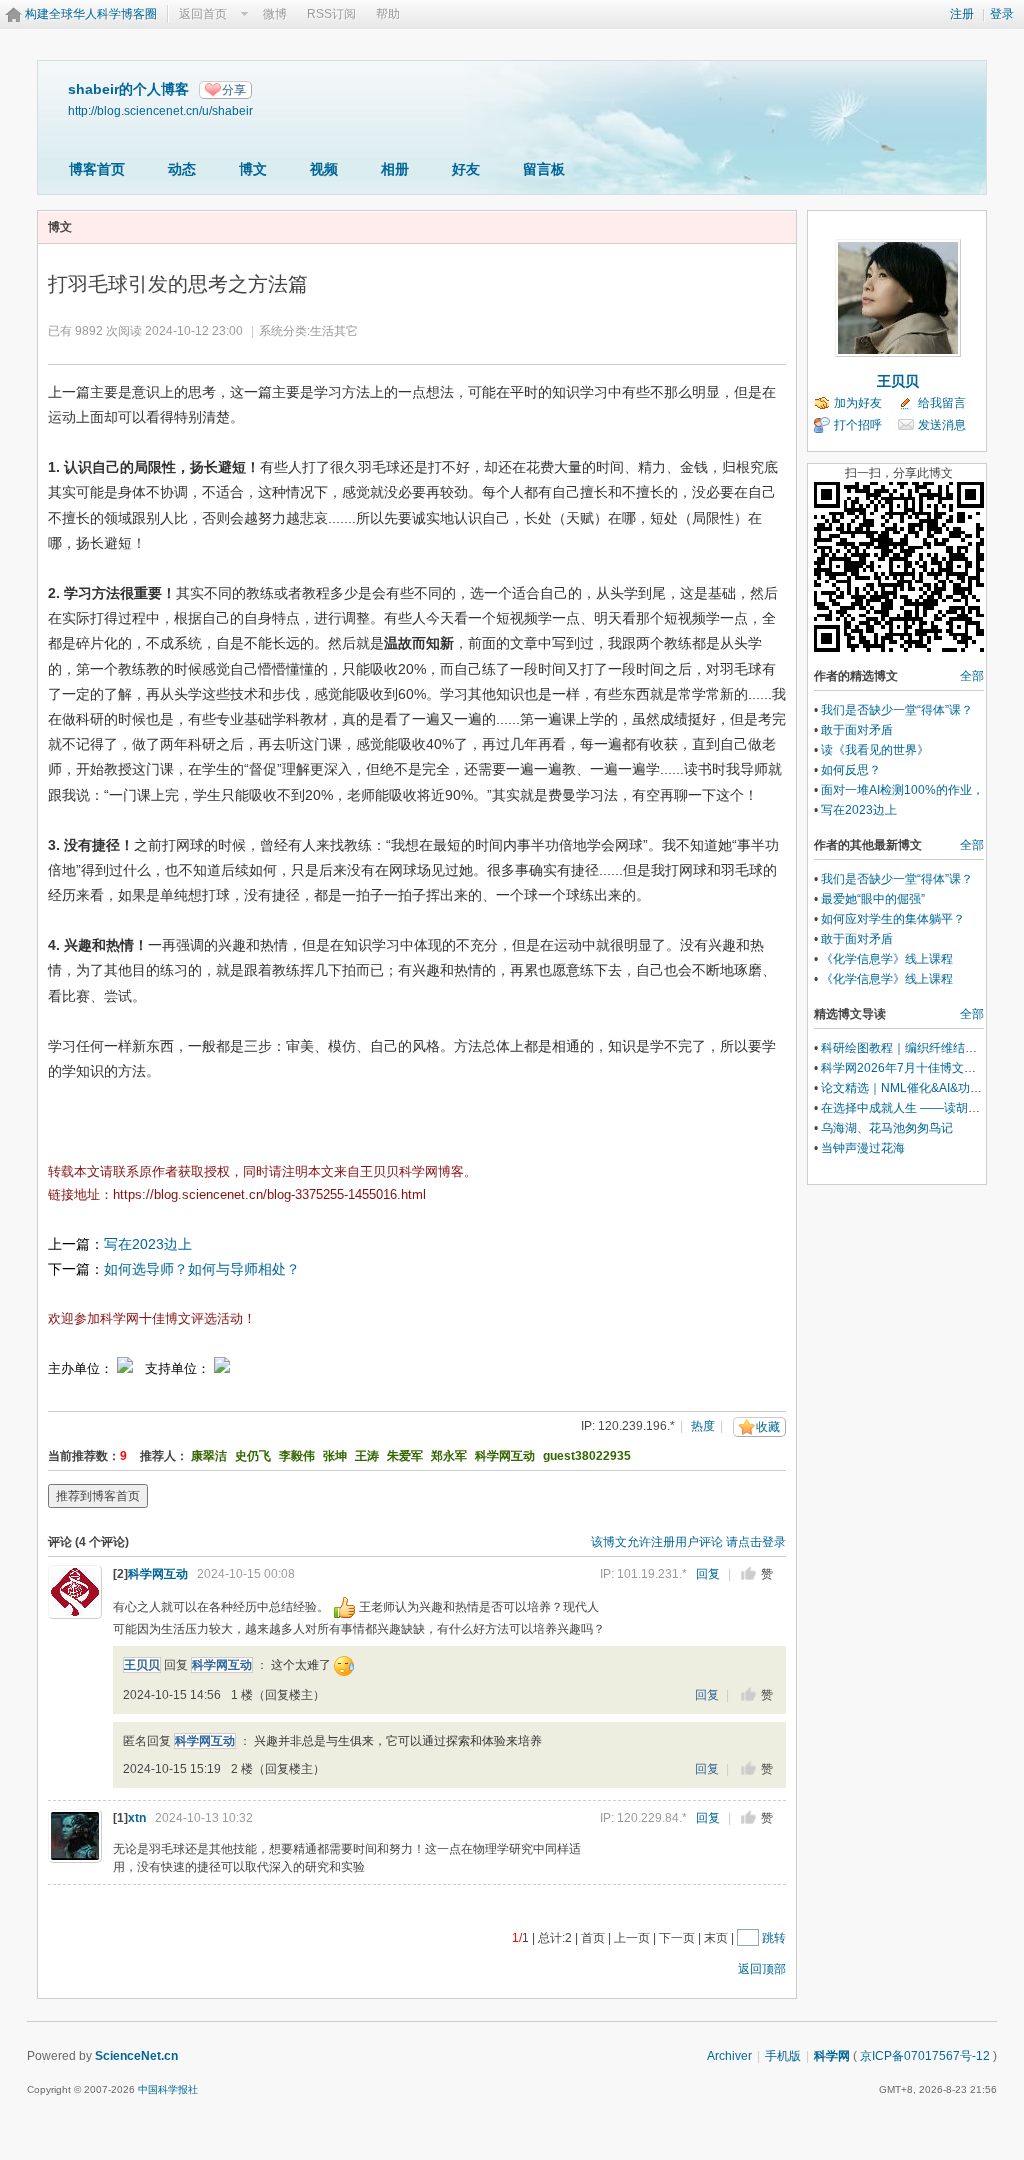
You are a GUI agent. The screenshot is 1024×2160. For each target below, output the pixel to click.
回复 (708, 1574)
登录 (1002, 14)
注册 (962, 14)
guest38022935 (587, 1456)
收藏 (768, 1427)
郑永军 (449, 1456)
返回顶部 (762, 1969)
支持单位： (179, 1368)
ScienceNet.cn (136, 2056)
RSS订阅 (331, 14)
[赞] (748, 1573)
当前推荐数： (84, 1456)
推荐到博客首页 (98, 1496)
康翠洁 (209, 1456)
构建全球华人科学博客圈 (91, 14)
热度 (703, 1426)
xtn (137, 1818)
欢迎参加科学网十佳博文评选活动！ (152, 1318)
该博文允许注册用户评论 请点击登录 (688, 1542)
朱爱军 (405, 1456)
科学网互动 (505, 1456)
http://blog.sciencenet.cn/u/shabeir (160, 110)
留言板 (544, 169)
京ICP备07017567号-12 (925, 2056)
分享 (234, 90)
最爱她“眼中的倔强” (873, 899)
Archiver (729, 2056)
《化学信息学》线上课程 (887, 959)
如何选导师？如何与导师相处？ (202, 1269)
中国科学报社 (168, 2089)
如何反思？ (851, 770)
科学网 (832, 2056)
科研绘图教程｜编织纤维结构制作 (911, 1048)
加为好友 (858, 403)
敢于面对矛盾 (857, 730)
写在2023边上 (148, 1244)
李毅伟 (297, 1456)
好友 (466, 169)
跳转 (774, 1938)
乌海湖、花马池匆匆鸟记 (887, 1128)
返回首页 (203, 14)
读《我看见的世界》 (875, 750)
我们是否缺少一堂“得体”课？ (897, 710)
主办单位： (80, 1368)
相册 (395, 169)
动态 (182, 169)
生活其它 (334, 331)
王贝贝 (142, 1665)
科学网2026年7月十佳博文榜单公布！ (922, 1068)
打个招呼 (858, 425)
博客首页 (97, 169)
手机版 (783, 2056)
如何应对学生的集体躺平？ (893, 919)
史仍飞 (253, 1456)
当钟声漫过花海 (863, 1148)
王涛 (367, 1456)
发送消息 (942, 425)
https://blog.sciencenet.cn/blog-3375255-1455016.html (269, 1194)
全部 (972, 676)
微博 (275, 14)
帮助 (388, 14)
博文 (253, 169)
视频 (324, 169)
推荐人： (164, 1456)
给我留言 (942, 403)
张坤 (335, 1456)
